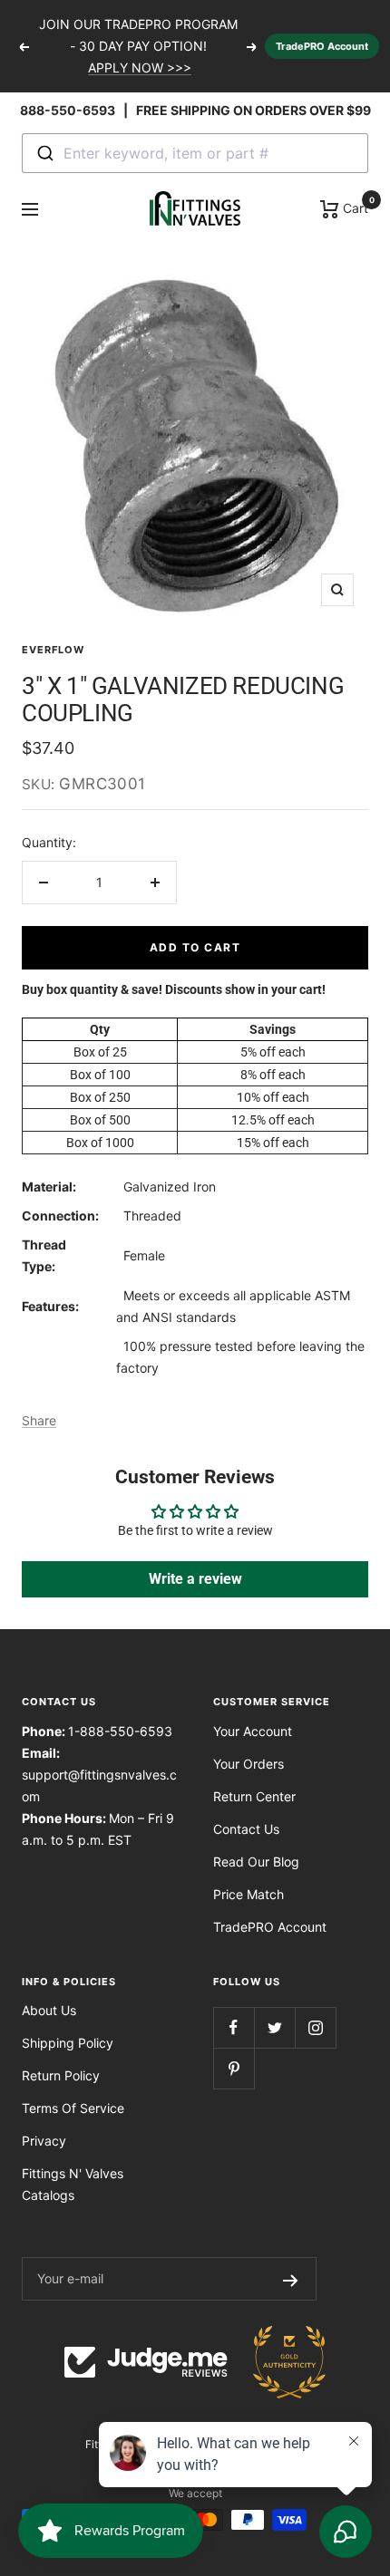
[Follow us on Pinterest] (234, 2068)
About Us (49, 2010)
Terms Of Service (73, 2108)
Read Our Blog (256, 1862)
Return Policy (61, 2075)
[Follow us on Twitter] (274, 2027)
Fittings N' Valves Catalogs (73, 2184)
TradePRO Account (322, 46)
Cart (354, 207)
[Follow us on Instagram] (315, 2027)
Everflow (53, 650)
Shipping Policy (68, 2043)
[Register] (291, 2279)
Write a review (195, 1579)
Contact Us (246, 1829)
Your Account (253, 1731)
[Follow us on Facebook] (234, 2027)
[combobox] (195, 153)
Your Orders (249, 1764)
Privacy (44, 2141)
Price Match (249, 1894)
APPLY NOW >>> (140, 68)
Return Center (254, 1796)
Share (39, 1420)
